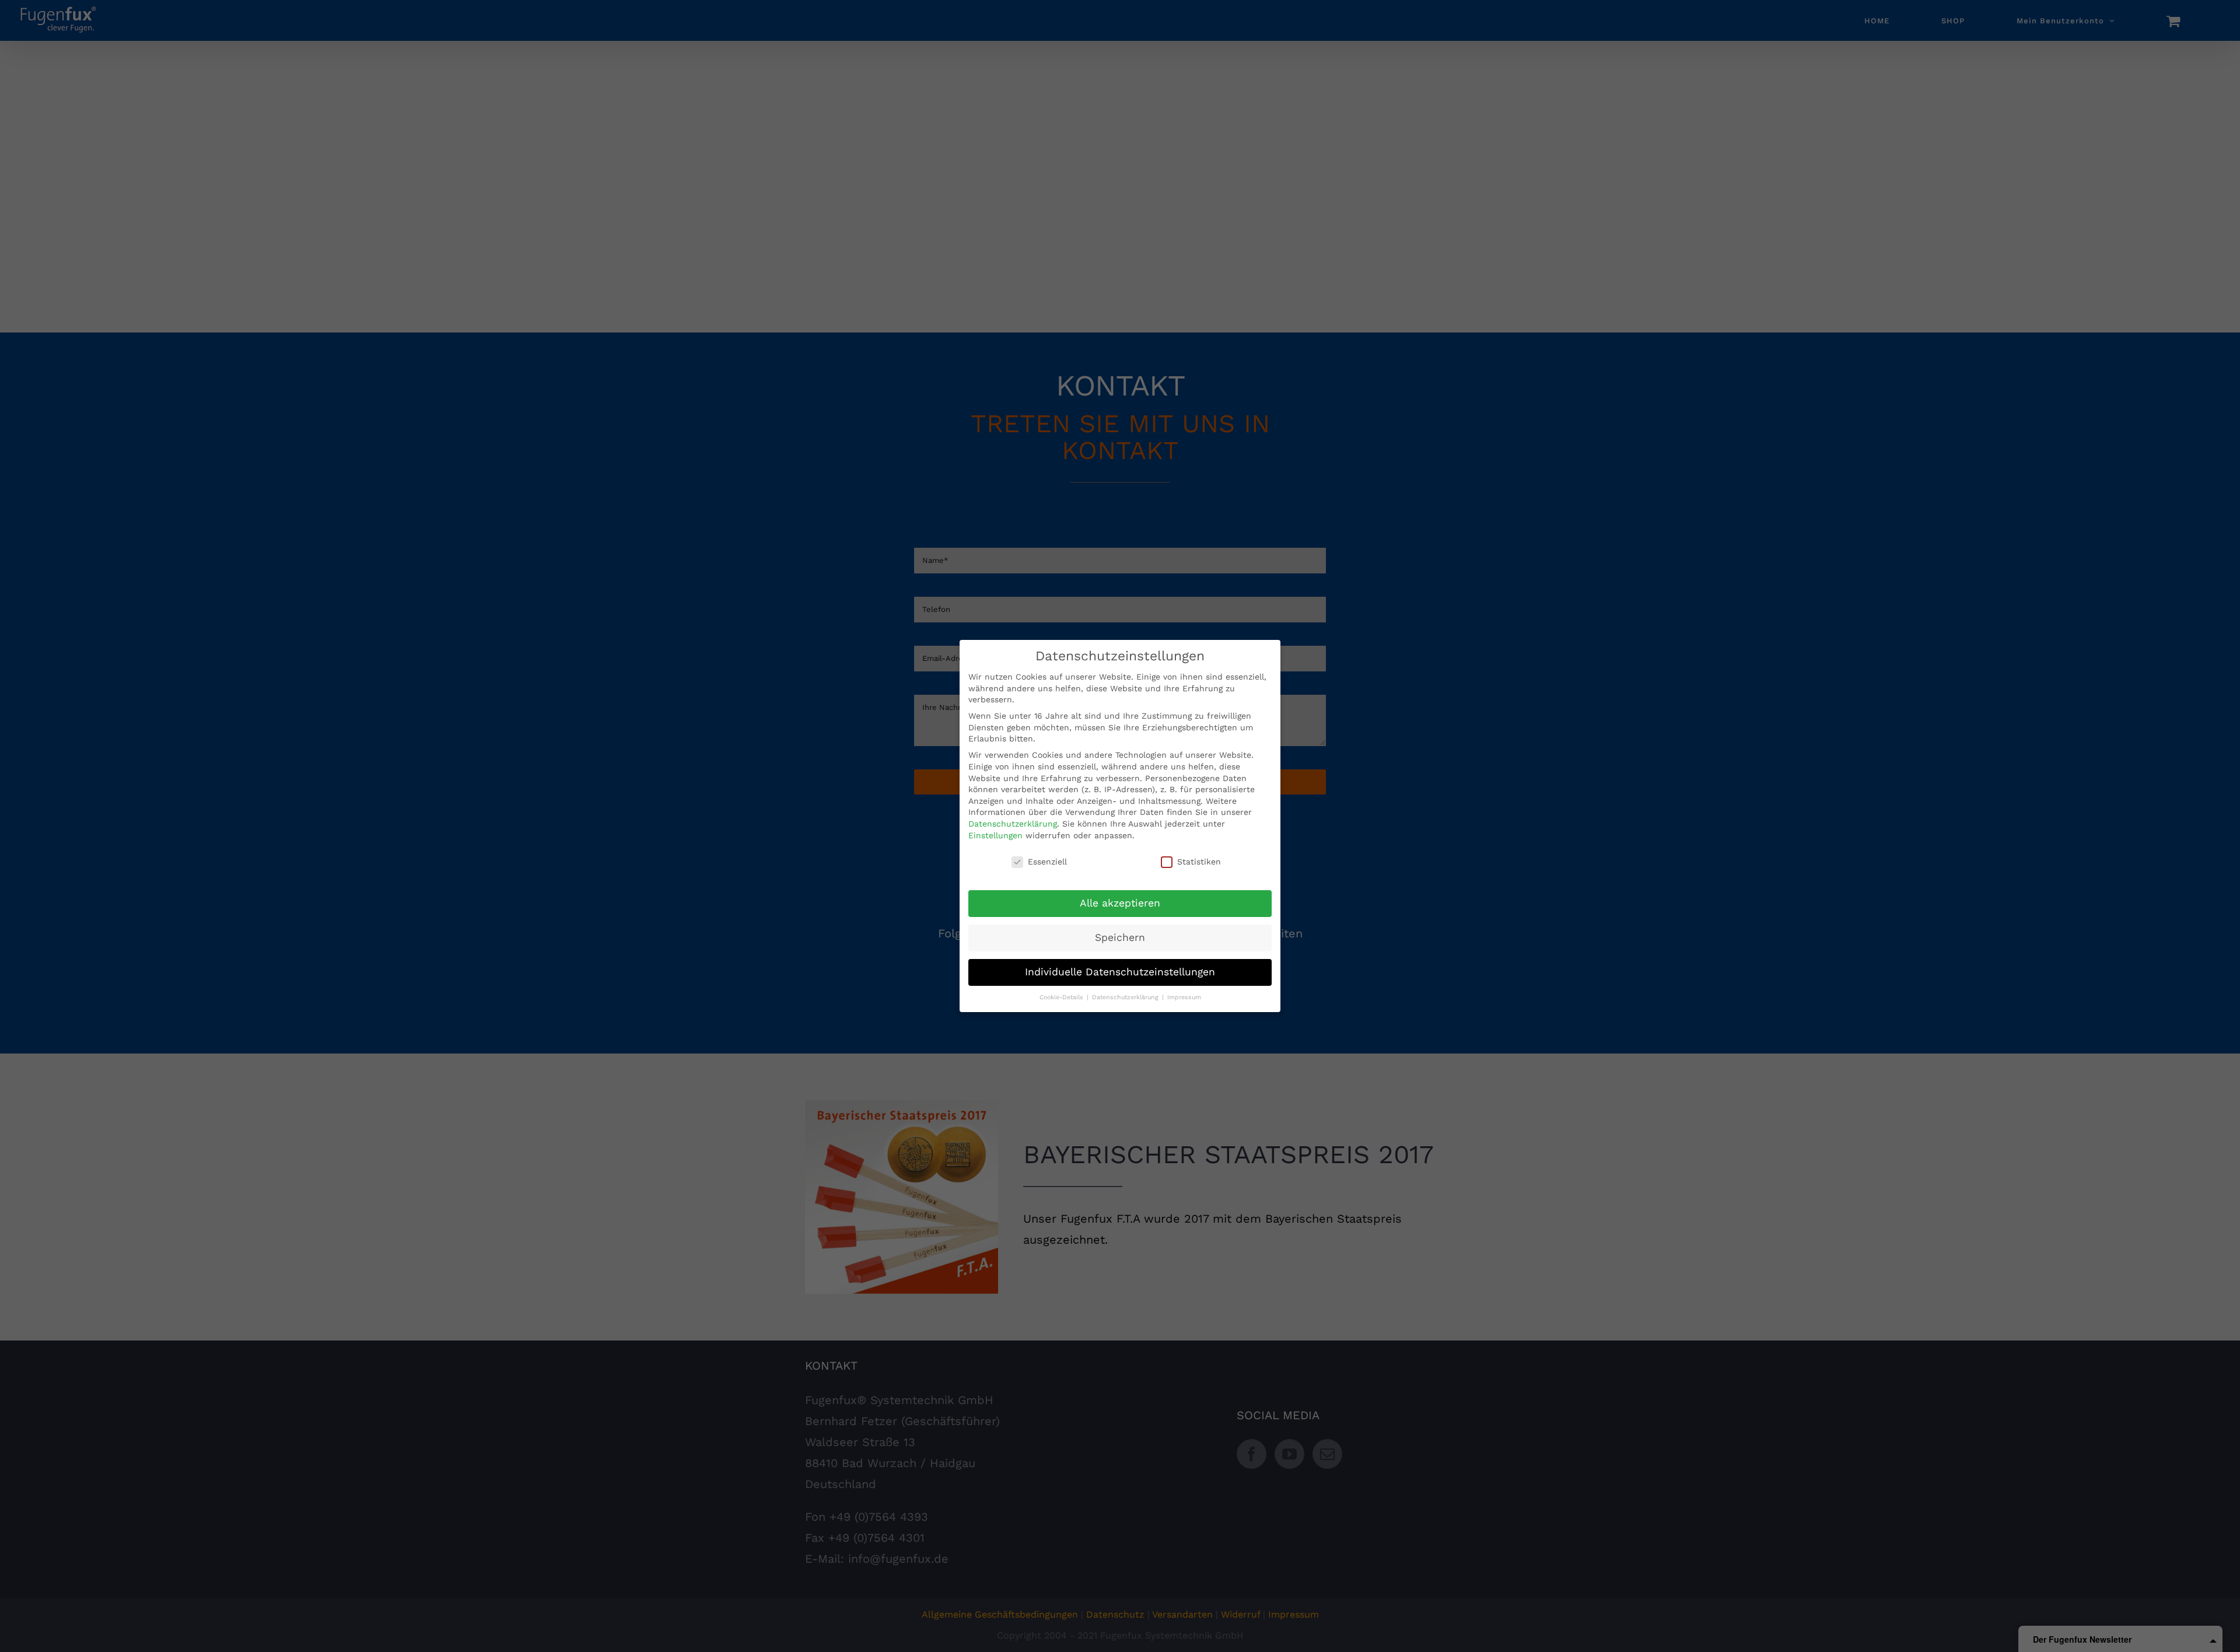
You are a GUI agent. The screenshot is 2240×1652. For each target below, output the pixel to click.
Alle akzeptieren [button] (1120, 903)
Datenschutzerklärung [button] (1126, 997)
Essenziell (1047, 862)
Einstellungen (995, 835)
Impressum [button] (1184, 997)
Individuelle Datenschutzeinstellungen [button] (1120, 972)
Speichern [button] (1120, 937)
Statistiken (1199, 862)
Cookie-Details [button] (1063, 997)
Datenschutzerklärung (1013, 824)
